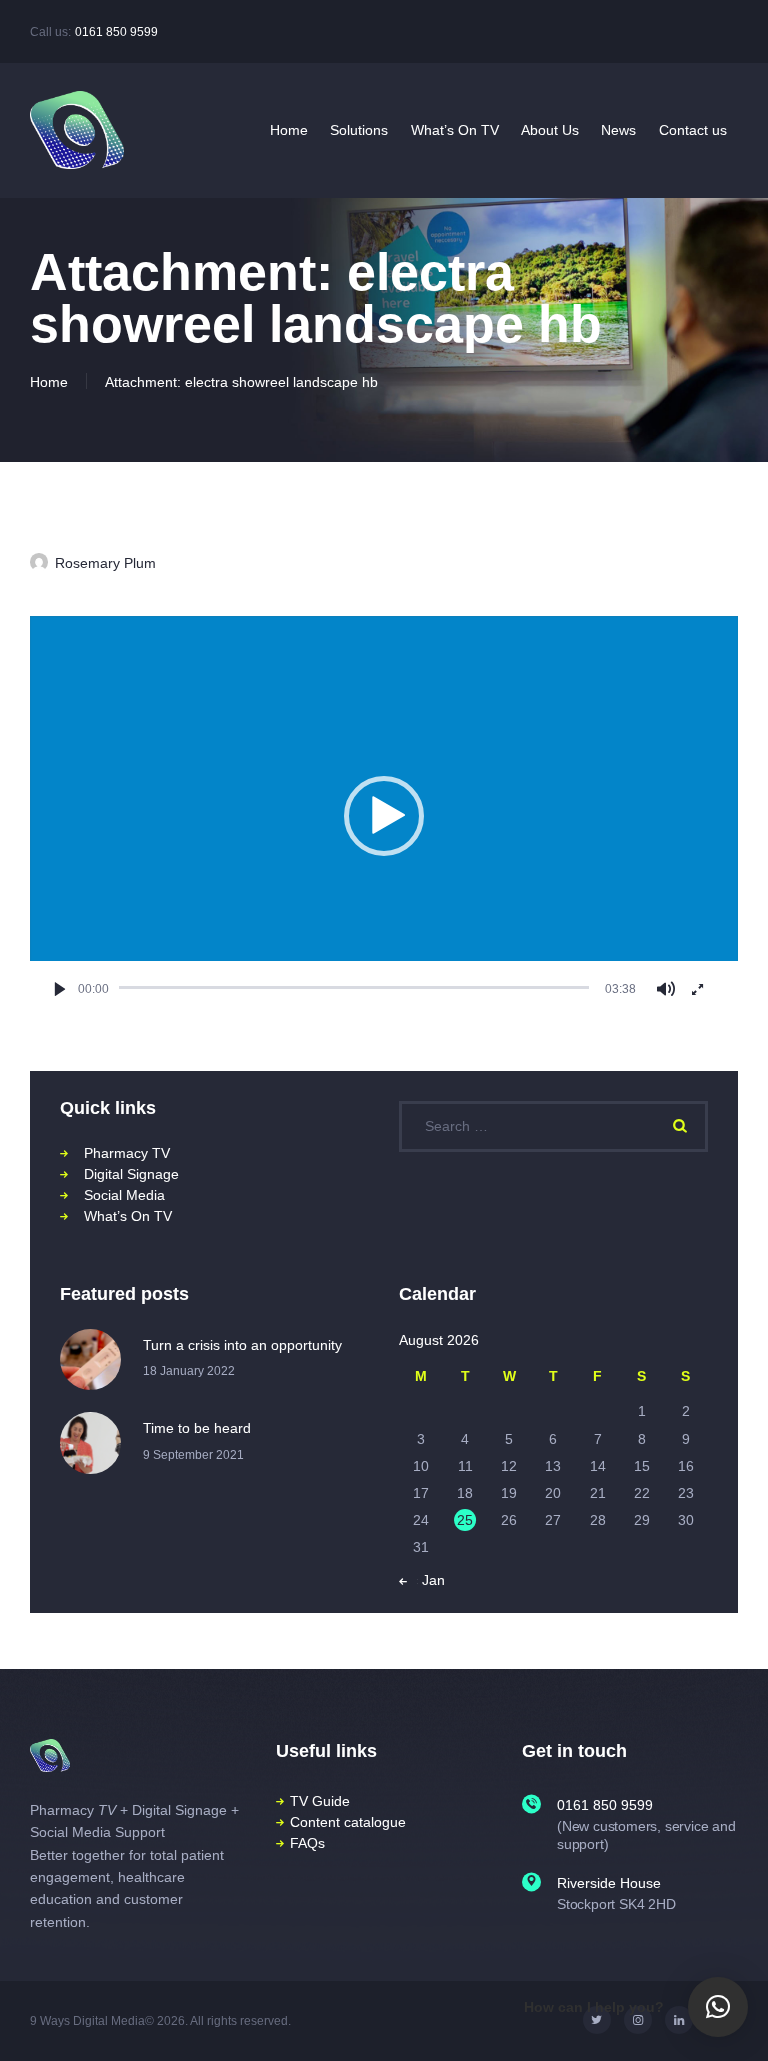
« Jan (427, 1580)
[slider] (354, 988)
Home (49, 382)
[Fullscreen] (697, 989)
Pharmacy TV (127, 1153)
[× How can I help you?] (718, 2007)
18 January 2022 (189, 1371)
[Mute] (665, 989)
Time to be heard (197, 1428)
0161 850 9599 (116, 32)
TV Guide (320, 1801)
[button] (384, 816)
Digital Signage (131, 1174)
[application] (384, 815)
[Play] (60, 989)
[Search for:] (553, 1126)
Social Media (124, 1195)
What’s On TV (128, 1216)
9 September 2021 (193, 1455)
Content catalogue (348, 1822)
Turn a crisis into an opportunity (242, 1345)
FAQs (307, 1843)
